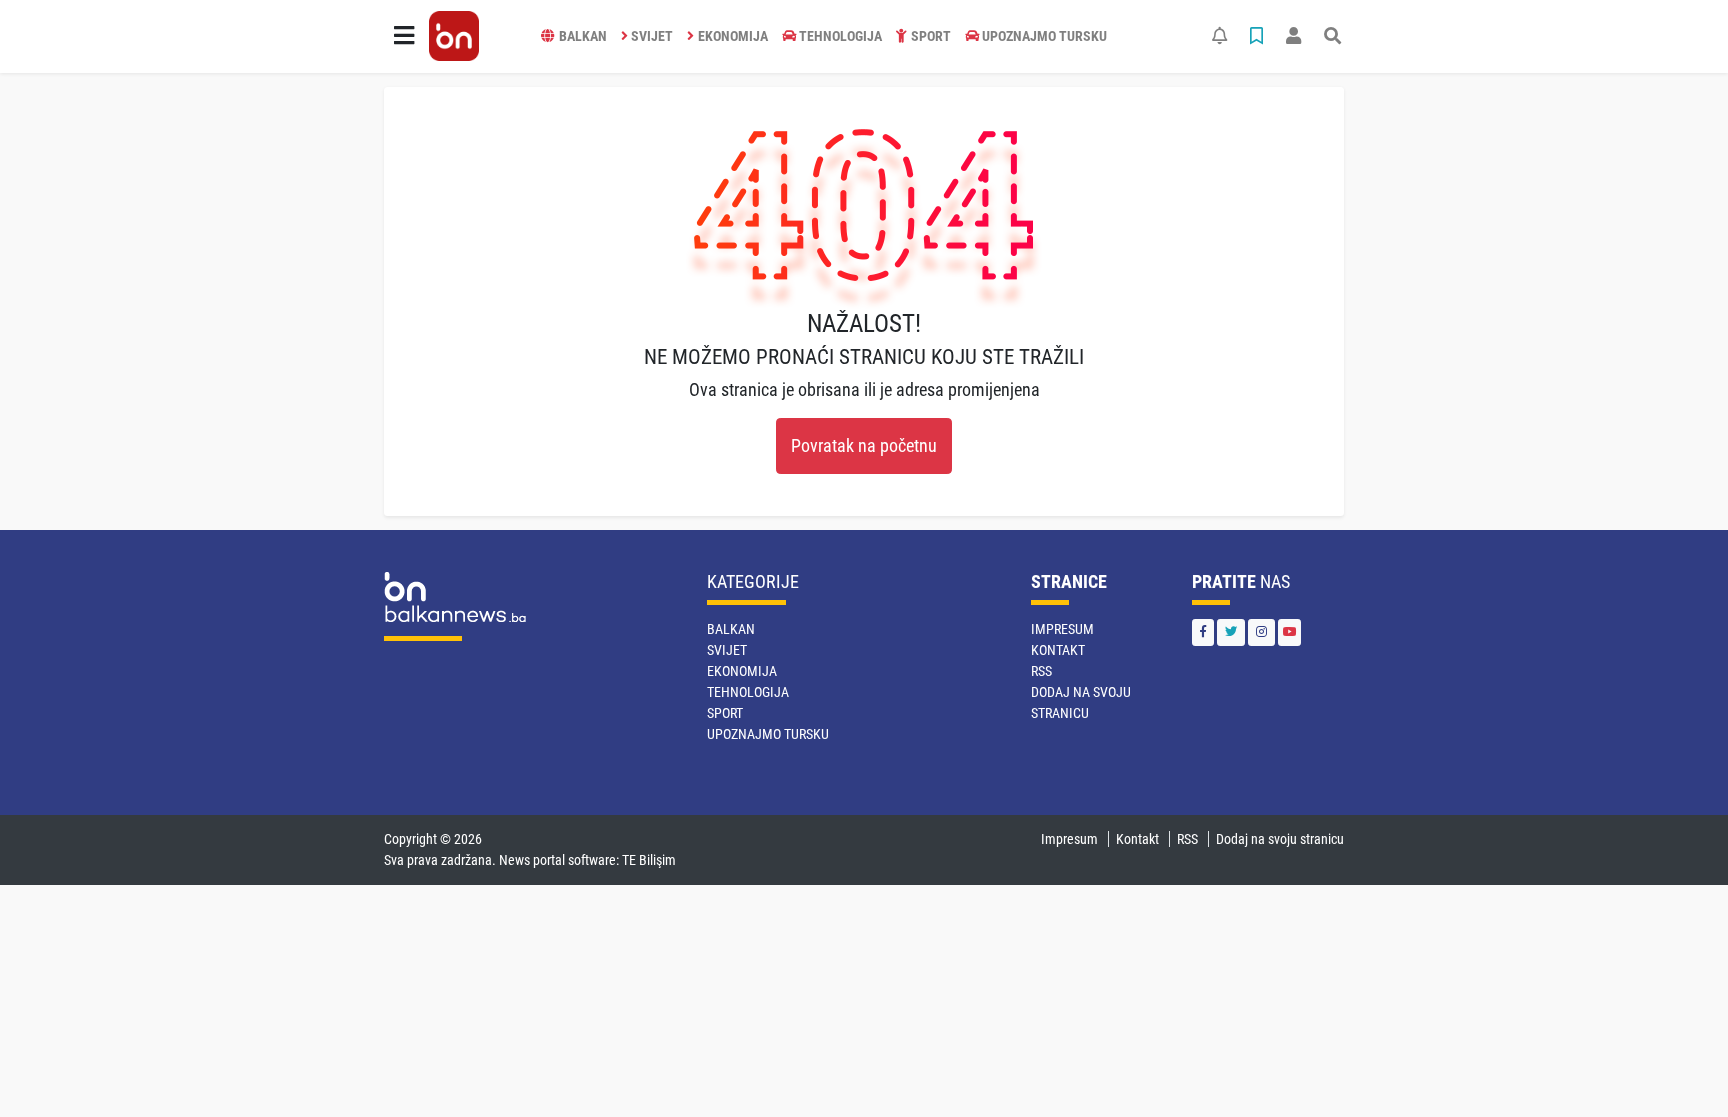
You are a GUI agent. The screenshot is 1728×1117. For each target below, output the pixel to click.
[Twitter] (1231, 632)
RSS (1041, 671)
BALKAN (583, 36)
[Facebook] (1203, 632)
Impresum (1062, 629)
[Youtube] (1289, 632)
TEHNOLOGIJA (840, 36)
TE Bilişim (649, 860)
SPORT (931, 36)
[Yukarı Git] (1675, 1066)
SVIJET (652, 36)
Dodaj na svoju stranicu (1280, 839)
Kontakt (1058, 650)
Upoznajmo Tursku (1044, 36)
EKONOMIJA (733, 36)
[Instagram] (1261, 632)
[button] (404, 36)
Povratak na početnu (864, 446)
